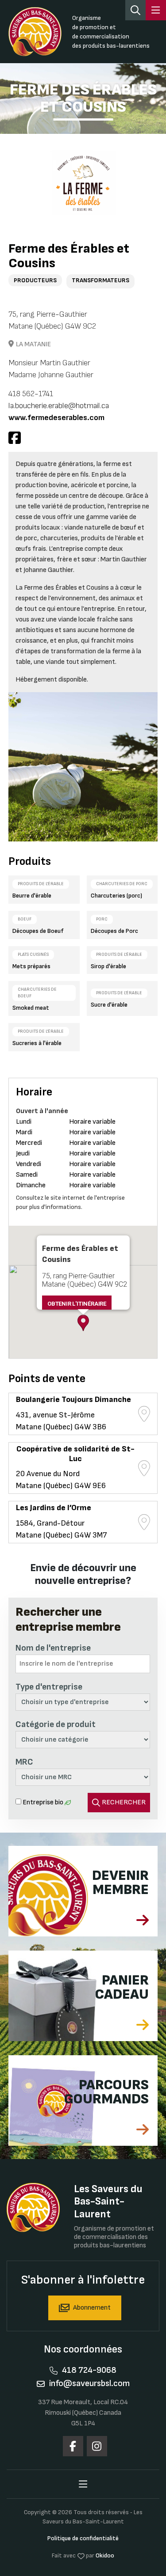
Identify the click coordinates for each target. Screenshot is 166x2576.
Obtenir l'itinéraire (77, 1304)
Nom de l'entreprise (53, 1648)
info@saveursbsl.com (89, 2383)
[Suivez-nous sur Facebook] (73, 2446)
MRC (24, 1762)
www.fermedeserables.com (56, 418)
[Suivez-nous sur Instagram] (97, 2446)
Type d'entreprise (49, 1687)
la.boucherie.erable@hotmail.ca (59, 406)
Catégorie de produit (56, 1724)
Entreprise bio (43, 1802)
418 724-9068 (89, 2370)
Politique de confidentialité (83, 2538)
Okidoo (105, 2555)
